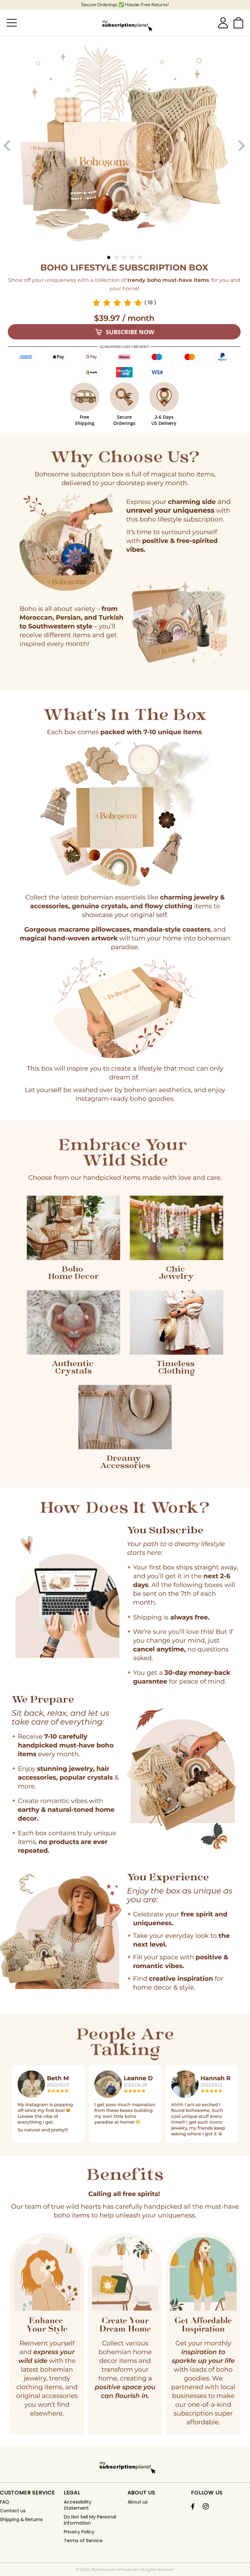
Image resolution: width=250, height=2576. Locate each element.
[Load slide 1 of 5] (109, 257)
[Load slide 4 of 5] (132, 257)
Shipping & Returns (21, 2520)
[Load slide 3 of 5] (124, 257)
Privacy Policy (79, 2532)
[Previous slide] (8, 146)
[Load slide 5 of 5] (140, 257)
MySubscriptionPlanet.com (115, 2569)
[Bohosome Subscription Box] (125, 23)
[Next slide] (240, 146)
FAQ (5, 2502)
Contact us (13, 2511)
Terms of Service (83, 2541)
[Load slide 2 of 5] (117, 257)
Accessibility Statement (78, 2505)
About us (138, 2502)
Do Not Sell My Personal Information (90, 2520)
